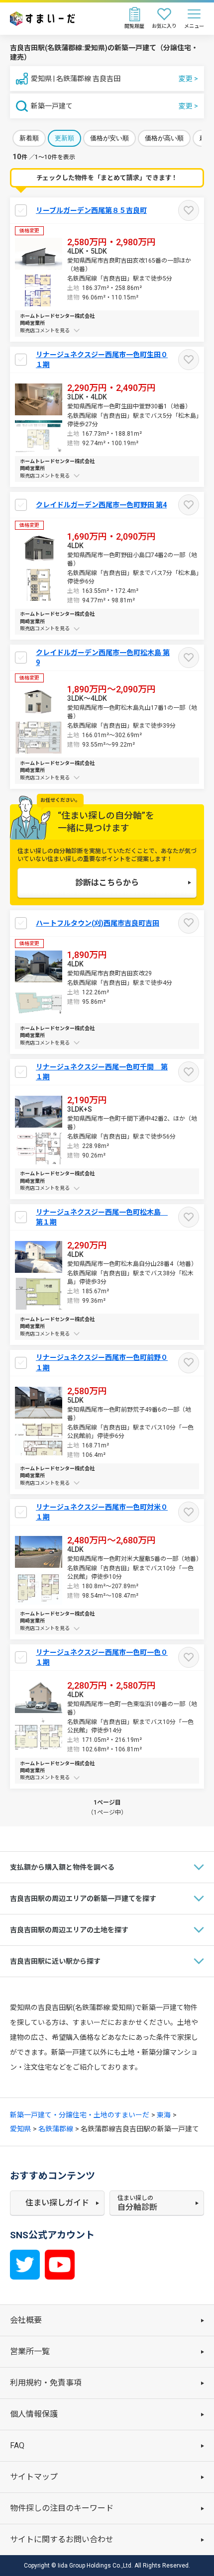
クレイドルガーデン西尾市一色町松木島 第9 (103, 658)
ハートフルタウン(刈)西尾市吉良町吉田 (98, 923)
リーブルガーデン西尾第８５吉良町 (91, 210)
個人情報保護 (34, 2414)
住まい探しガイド (57, 2203)
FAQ (17, 2445)
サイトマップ (34, 2477)
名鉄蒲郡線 (56, 2129)
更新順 (64, 138)
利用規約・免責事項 (46, 2383)
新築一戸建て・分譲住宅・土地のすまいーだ (80, 2115)
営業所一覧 (30, 2351)
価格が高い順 (164, 138)
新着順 (29, 138)
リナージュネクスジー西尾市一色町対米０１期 (102, 1512)
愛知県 (20, 2129)
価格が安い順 (109, 138)
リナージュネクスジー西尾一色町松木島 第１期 (102, 1217)
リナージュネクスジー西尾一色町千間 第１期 (102, 1072)
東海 (164, 2115)
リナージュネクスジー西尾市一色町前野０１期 (102, 1362)
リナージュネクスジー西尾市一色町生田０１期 (102, 360)
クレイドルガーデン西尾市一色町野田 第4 (101, 505)
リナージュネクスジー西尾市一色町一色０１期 (102, 1657)
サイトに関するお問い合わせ (62, 2539)
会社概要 (26, 2320)
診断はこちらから (107, 883)
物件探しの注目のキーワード (62, 2508)
